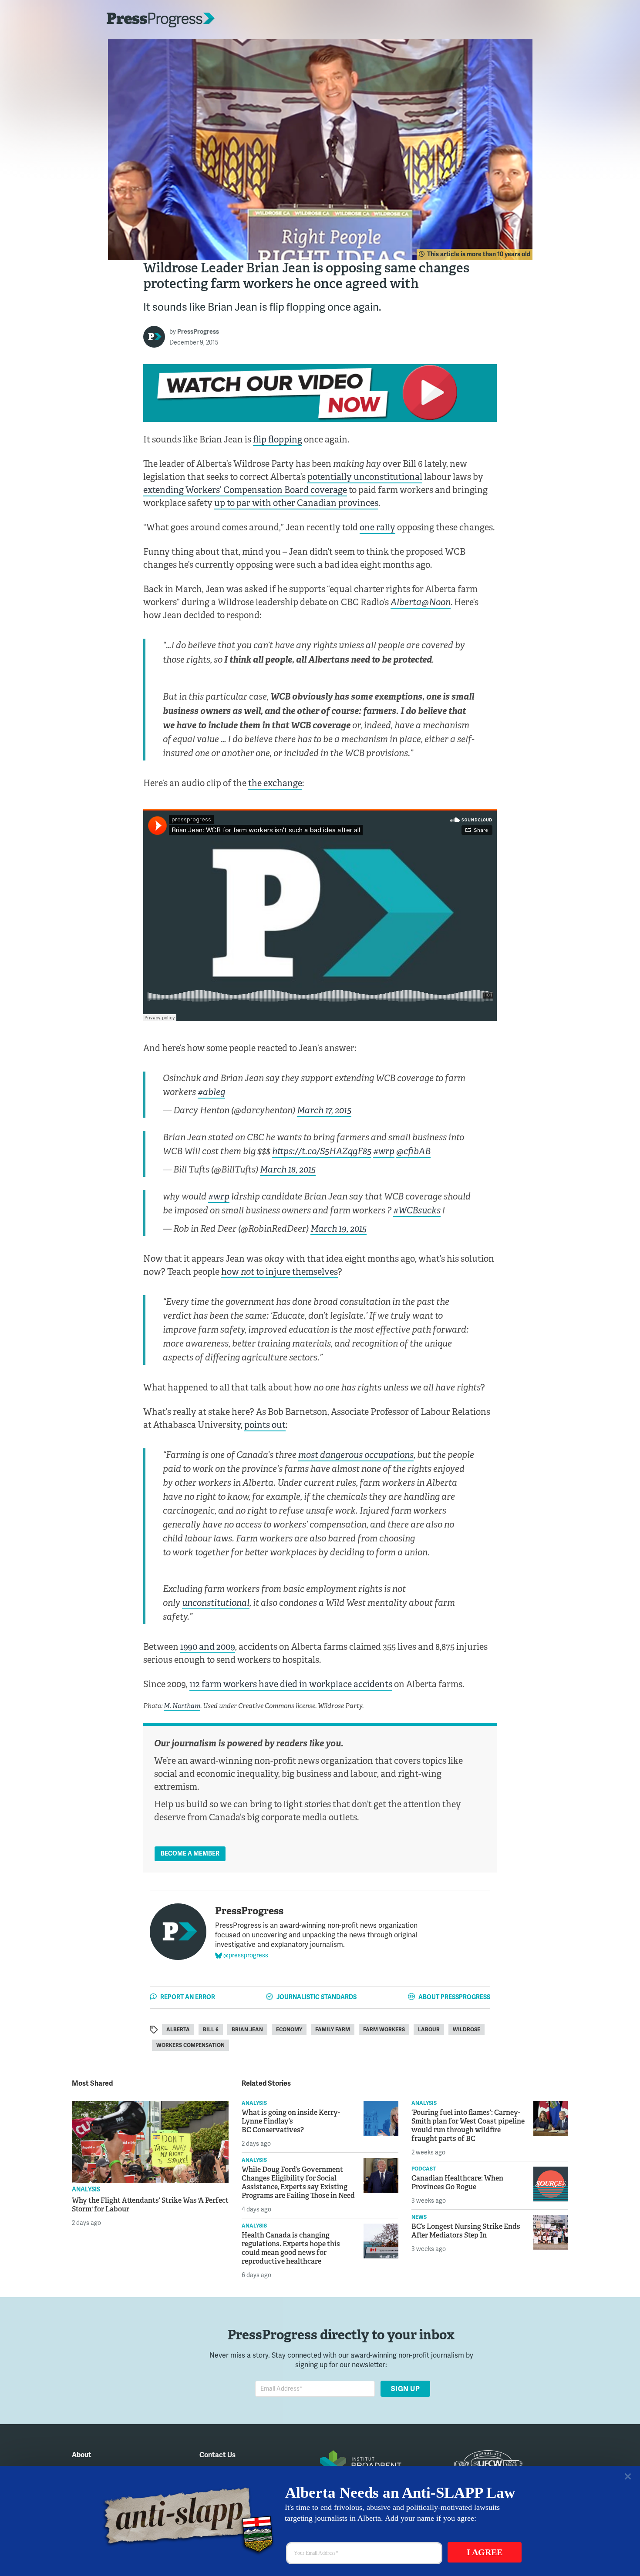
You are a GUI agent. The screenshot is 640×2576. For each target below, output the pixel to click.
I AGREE (485, 2552)
